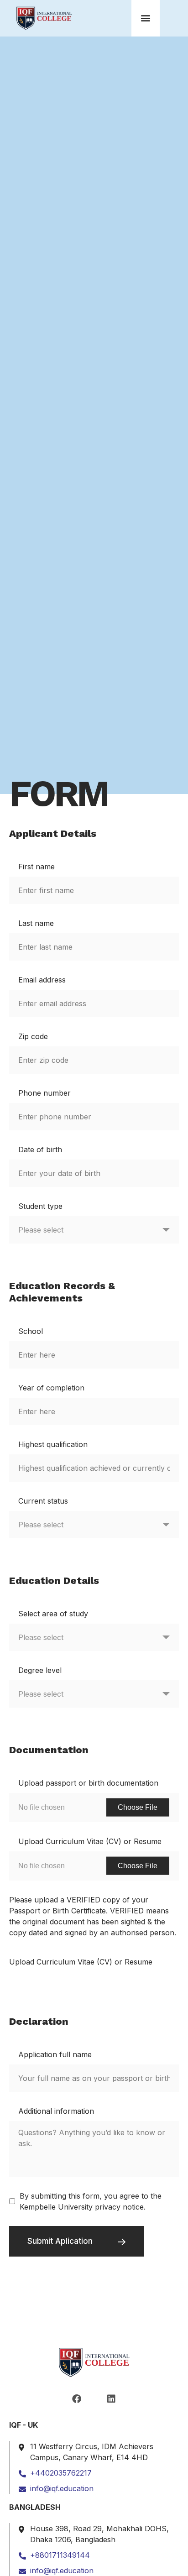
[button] (146, 18)
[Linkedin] (111, 2399)
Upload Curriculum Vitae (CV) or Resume (90, 1841)
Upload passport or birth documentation (88, 1783)
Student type (40, 1206)
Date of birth (40, 1150)
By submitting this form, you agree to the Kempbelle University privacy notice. (91, 2201)
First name (37, 867)
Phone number (44, 1093)
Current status (43, 1501)
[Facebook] (77, 2399)
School (31, 1331)
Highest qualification (53, 1444)
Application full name (55, 2054)
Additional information (56, 2111)
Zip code (33, 1036)
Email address (42, 980)
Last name (36, 923)
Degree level (40, 1670)
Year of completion (51, 1388)
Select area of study (53, 1614)
